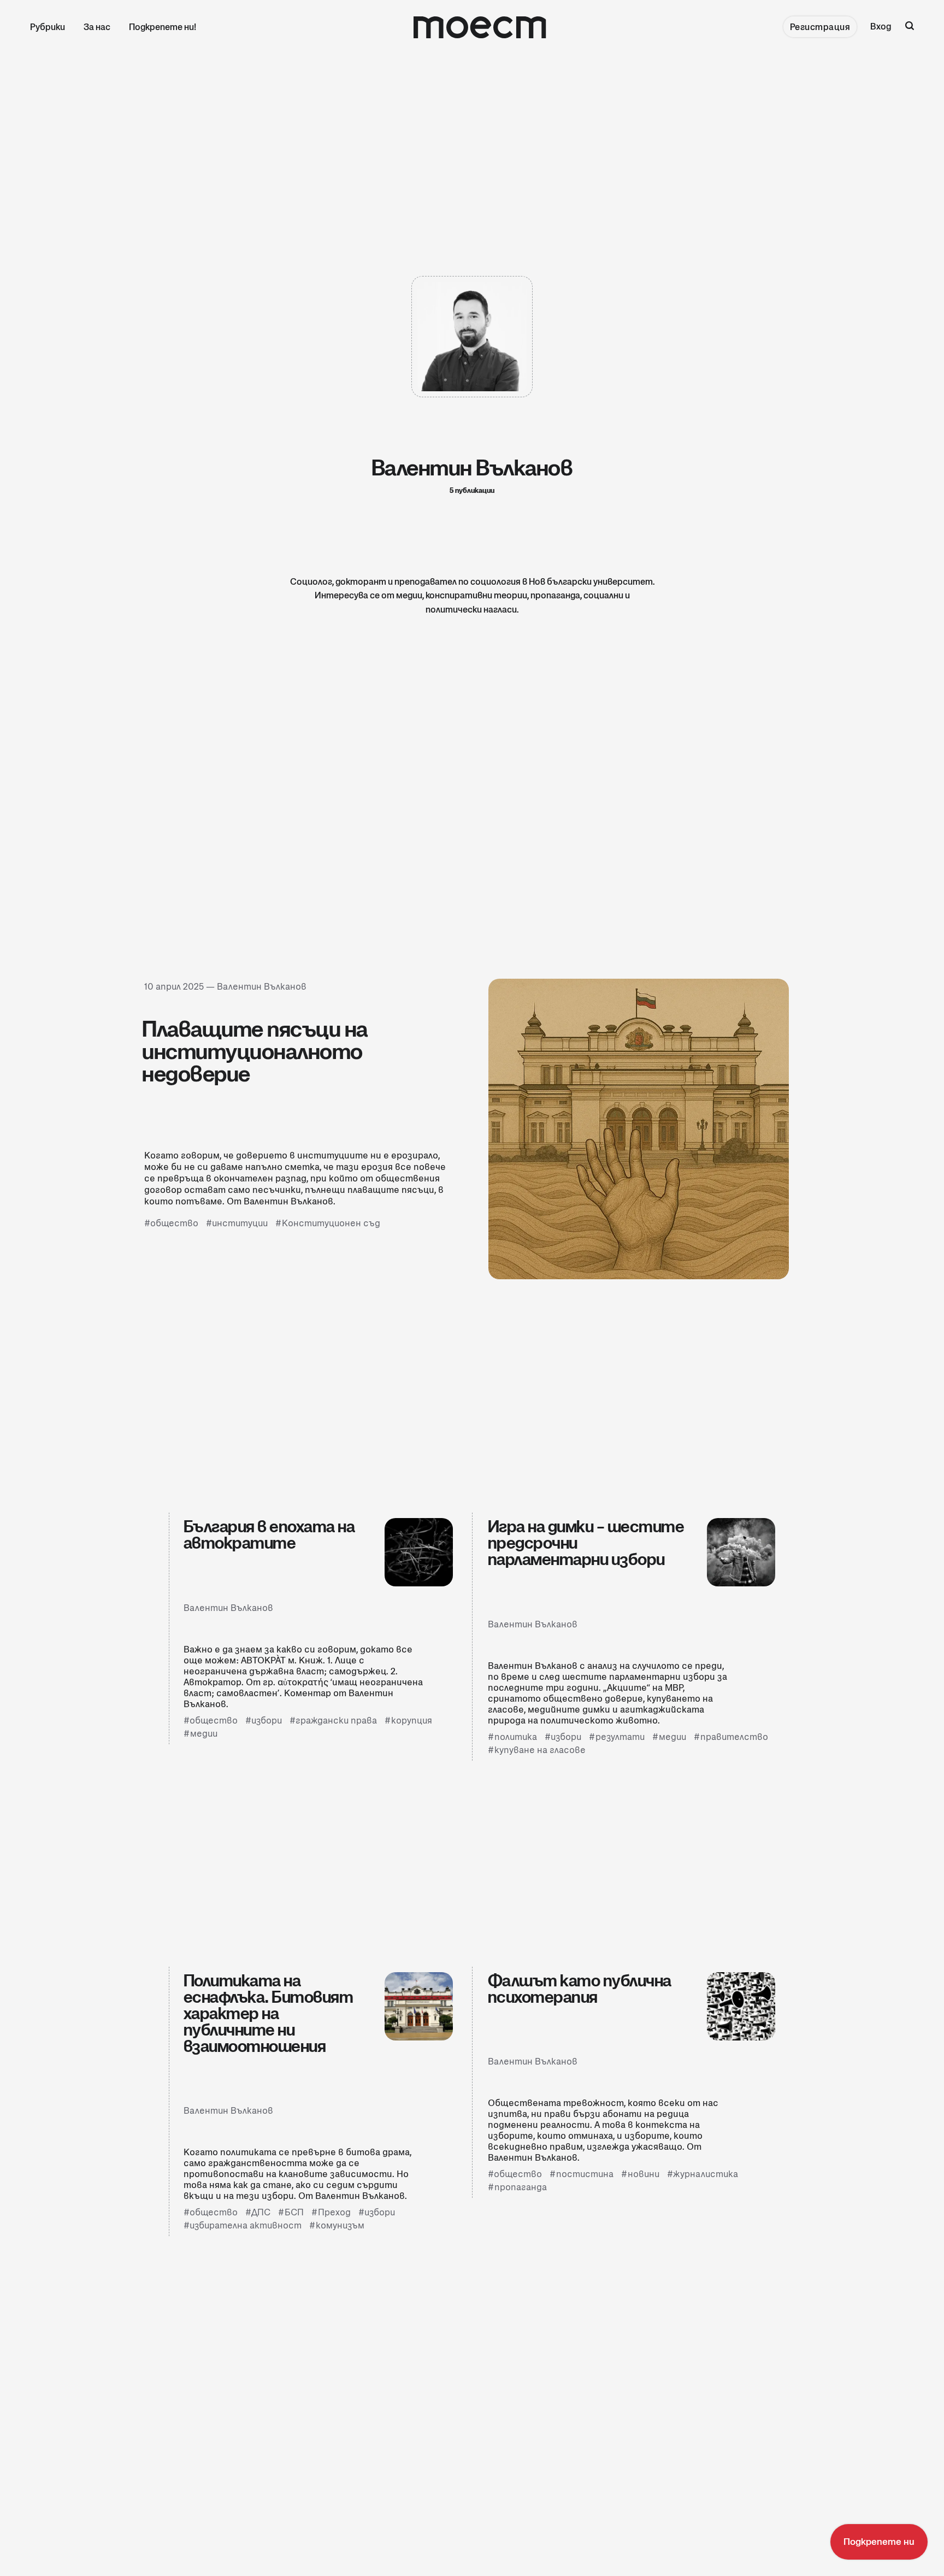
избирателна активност (246, 2225)
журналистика (706, 2174)
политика (516, 1737)
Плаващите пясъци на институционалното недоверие (255, 1051)
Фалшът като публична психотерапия (580, 1989)
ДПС (261, 2212)
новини (644, 2174)
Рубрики (48, 27)
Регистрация (820, 27)
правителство (734, 1737)
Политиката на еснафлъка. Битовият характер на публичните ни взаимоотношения (269, 2013)
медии (204, 1734)
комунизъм (340, 2225)
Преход (334, 2212)
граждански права (336, 1721)
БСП (294, 2212)
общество (174, 1224)
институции (240, 1224)
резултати (620, 1737)
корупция (412, 1721)
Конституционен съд (331, 1224)
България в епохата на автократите (269, 1534)
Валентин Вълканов (262, 987)
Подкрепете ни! (163, 27)
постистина (585, 2174)
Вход (881, 27)
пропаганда (521, 2187)
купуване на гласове (540, 1750)
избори (267, 1721)
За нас (97, 27)
